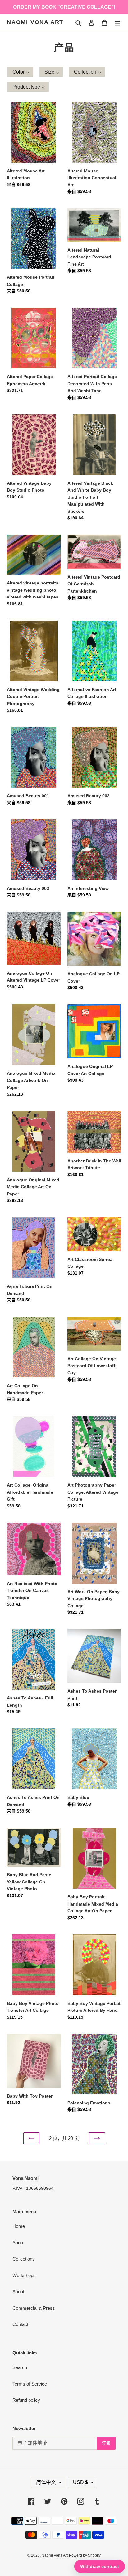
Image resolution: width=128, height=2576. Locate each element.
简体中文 (46, 2482)
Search (20, 2367)
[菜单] (117, 23)
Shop (18, 2243)
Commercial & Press (34, 2308)
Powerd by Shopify (85, 2555)
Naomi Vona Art (35, 22)
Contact (20, 2324)
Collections (24, 2259)
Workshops (24, 2275)
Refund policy (26, 2400)
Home (19, 2226)
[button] (20, 72)
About (18, 2292)
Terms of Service (30, 2384)
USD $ (80, 2482)
